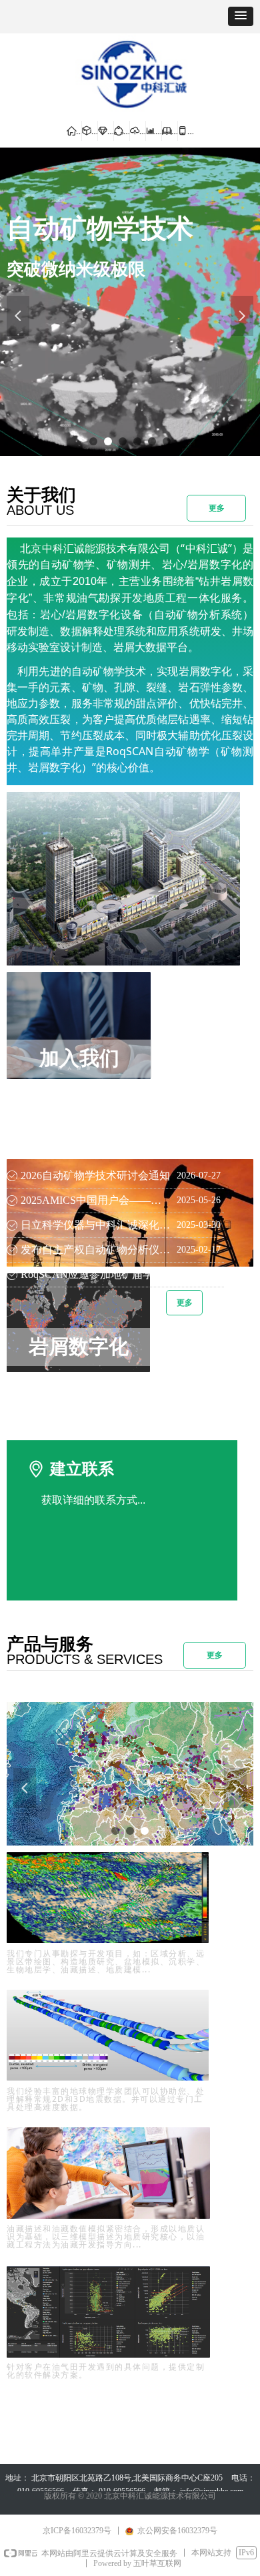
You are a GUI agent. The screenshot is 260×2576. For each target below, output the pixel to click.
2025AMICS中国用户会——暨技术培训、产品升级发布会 (95, 1200)
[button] (241, 16)
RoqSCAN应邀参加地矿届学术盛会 (95, 1274)
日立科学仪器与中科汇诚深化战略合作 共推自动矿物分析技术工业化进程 (95, 1225)
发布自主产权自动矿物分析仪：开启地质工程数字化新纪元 (95, 1250)
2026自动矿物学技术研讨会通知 (95, 1175)
